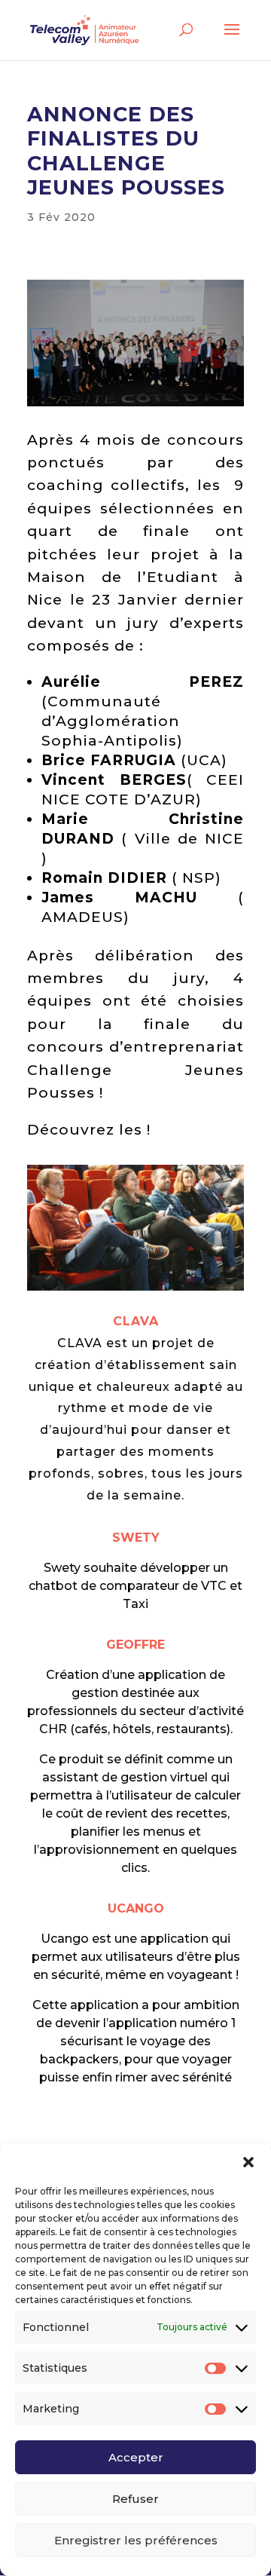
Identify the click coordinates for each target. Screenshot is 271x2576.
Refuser (135, 2499)
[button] (248, 2162)
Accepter (136, 2457)
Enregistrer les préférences (136, 2540)
